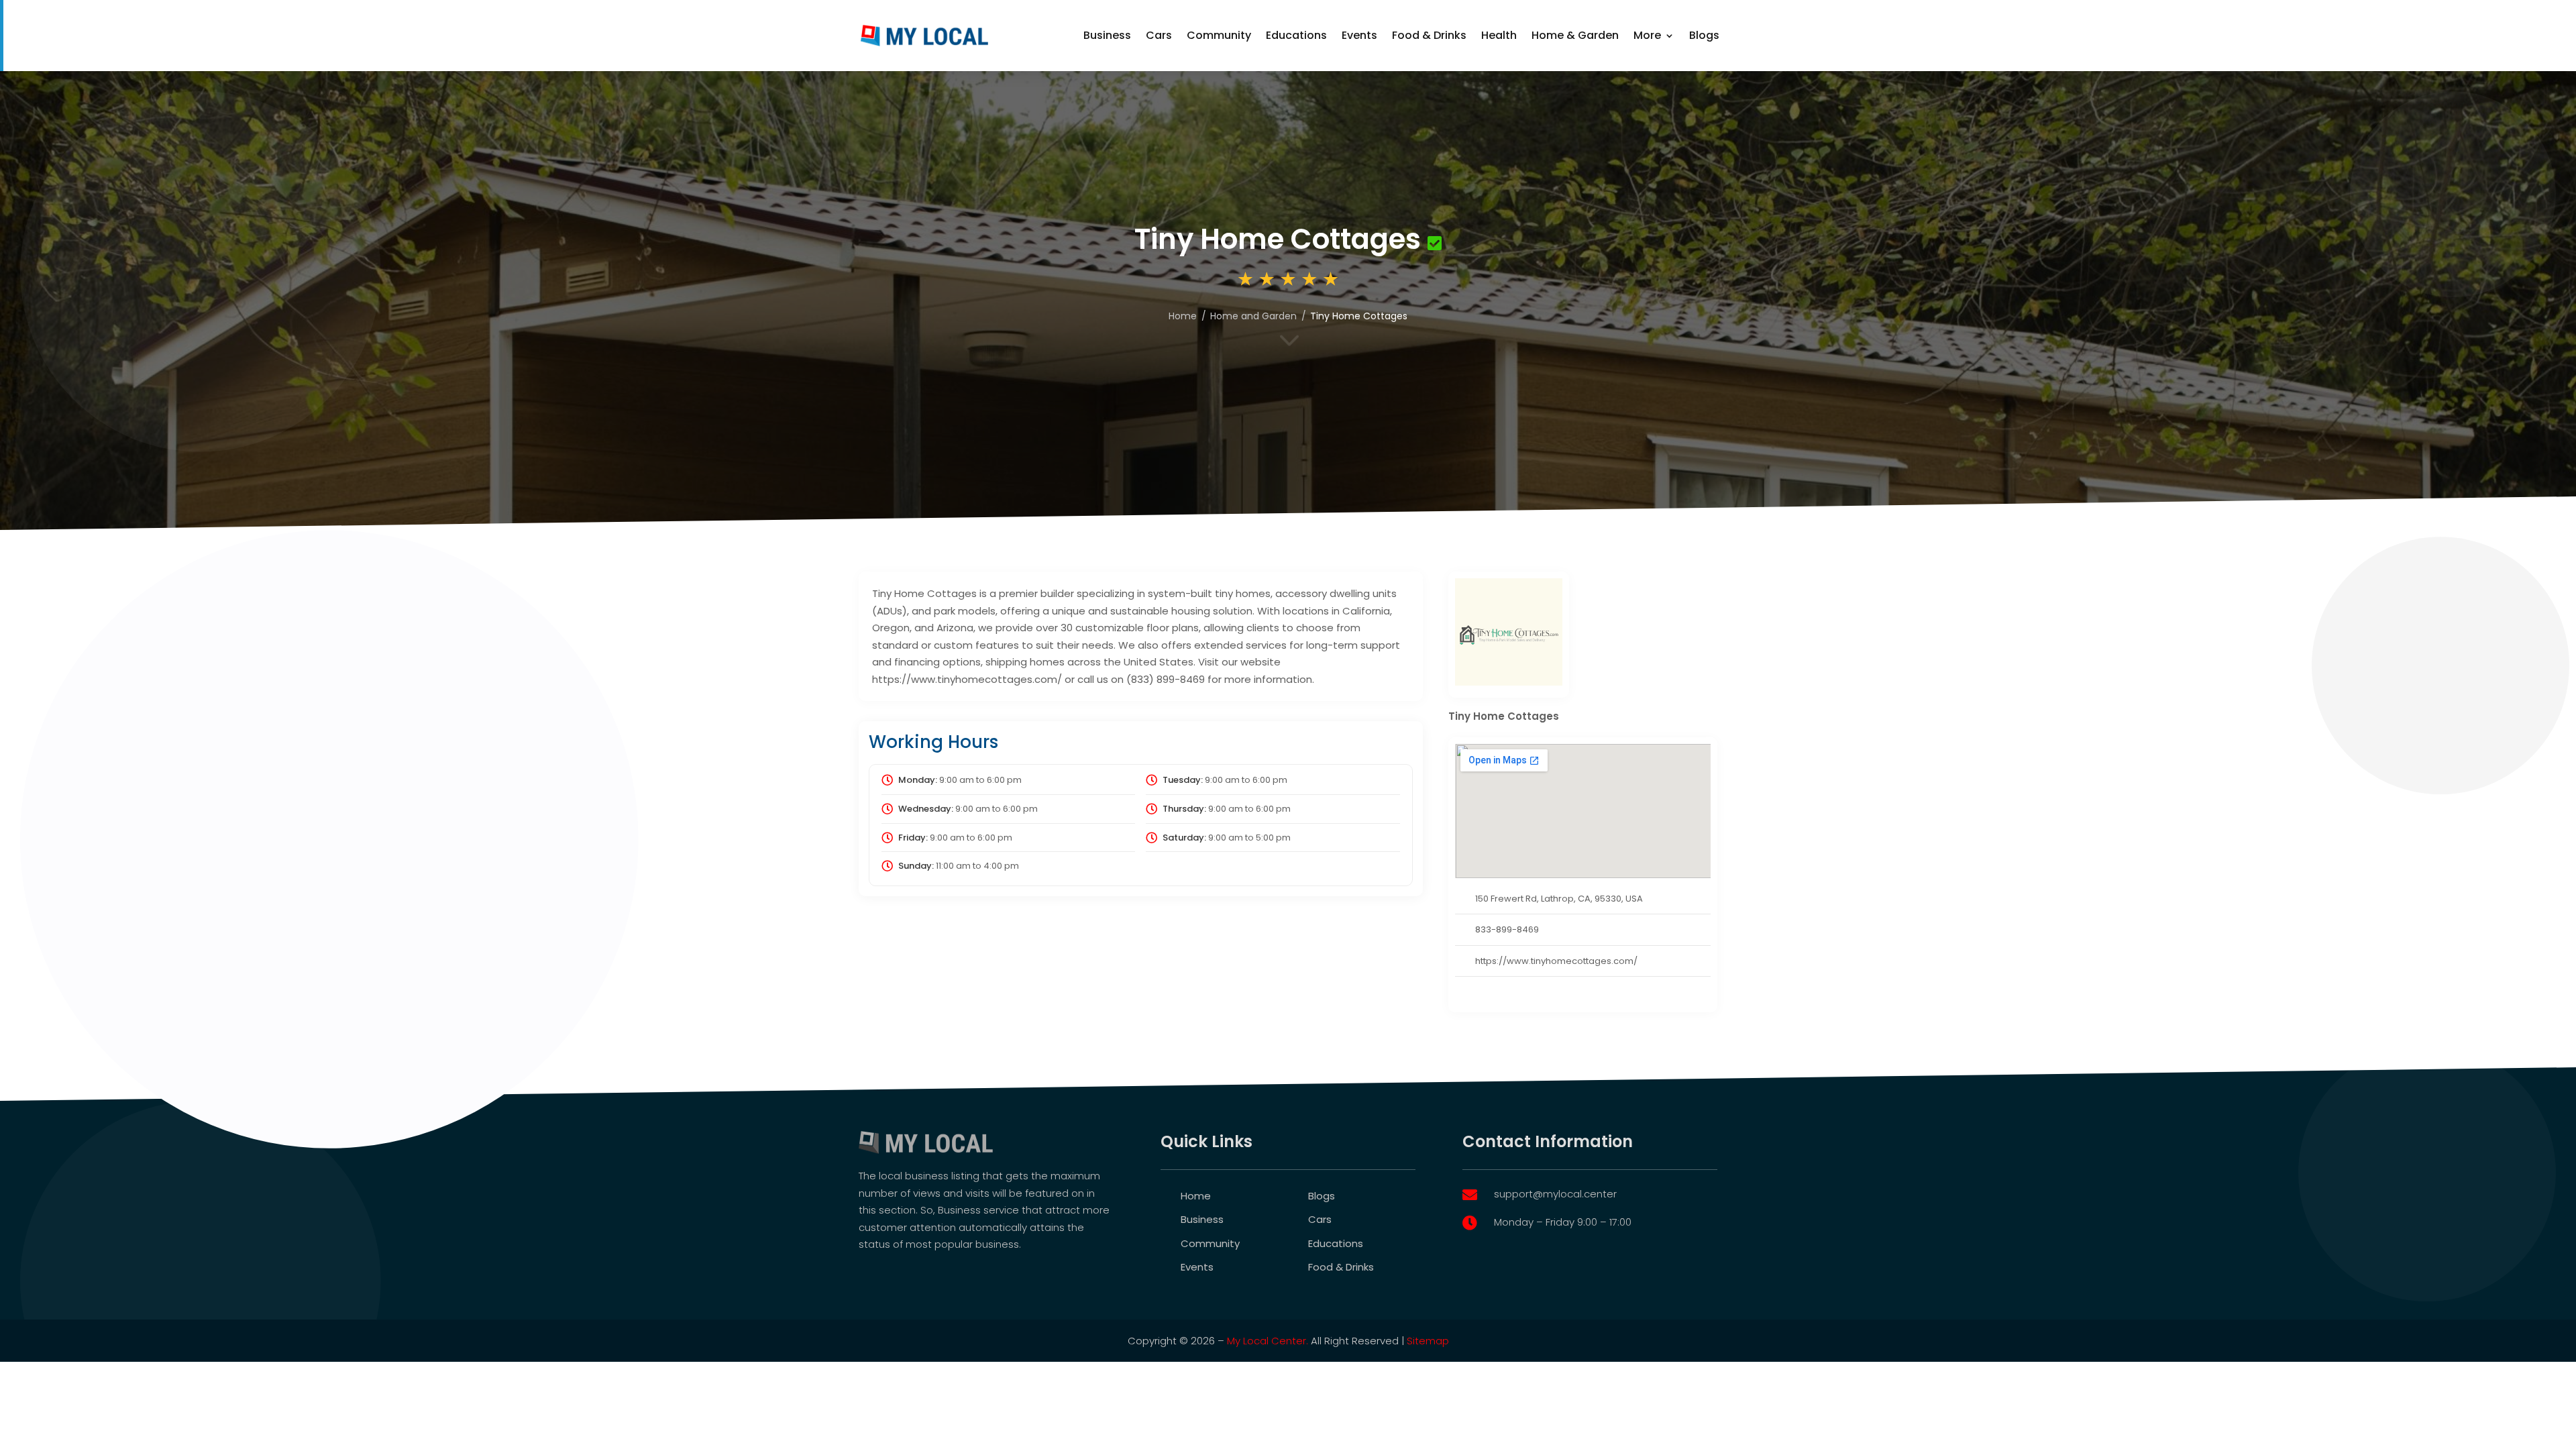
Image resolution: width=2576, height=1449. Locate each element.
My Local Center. (1268, 1341)
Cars (1159, 35)
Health (1499, 35)
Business (1107, 35)
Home (1183, 316)
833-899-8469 (1507, 929)
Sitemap (1428, 1341)
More (1647, 35)
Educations (1296, 35)
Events (1359, 35)
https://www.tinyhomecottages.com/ (1556, 961)
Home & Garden (1575, 35)
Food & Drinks (1429, 35)
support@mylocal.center (1555, 1194)
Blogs (1704, 35)
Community (1219, 35)
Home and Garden (1253, 316)
